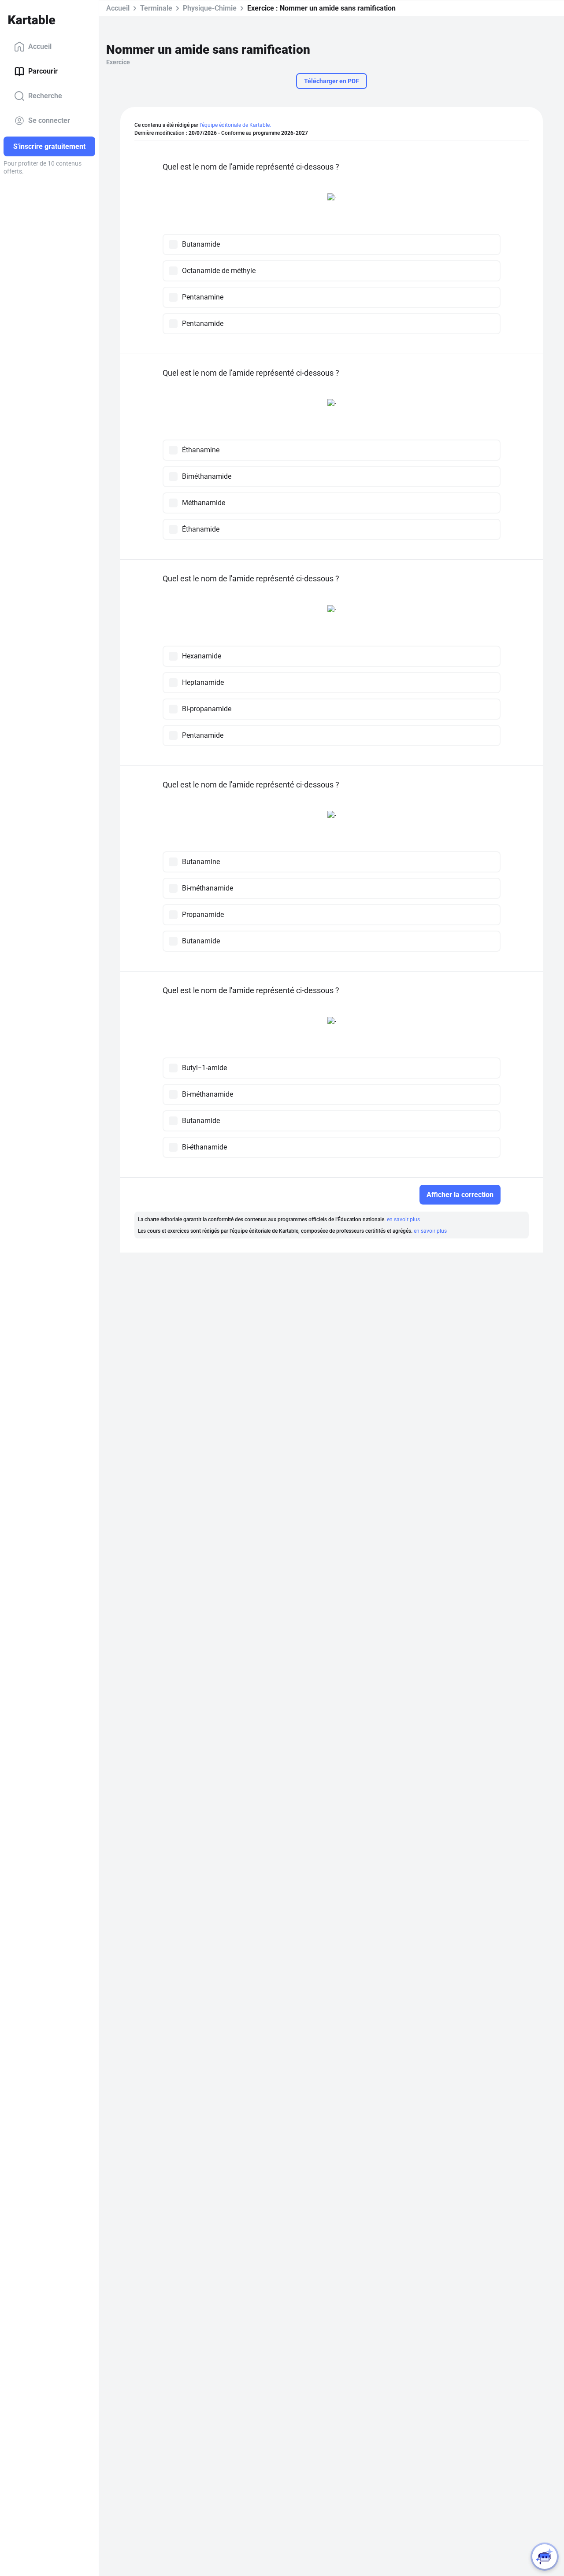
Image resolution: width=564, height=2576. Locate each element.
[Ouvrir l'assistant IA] (545, 2557)
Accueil (40, 46)
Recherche (45, 96)
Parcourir (43, 71)
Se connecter (49, 120)
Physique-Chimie (210, 8)
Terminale (156, 8)
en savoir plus (403, 1220)
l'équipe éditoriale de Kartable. (235, 125)
